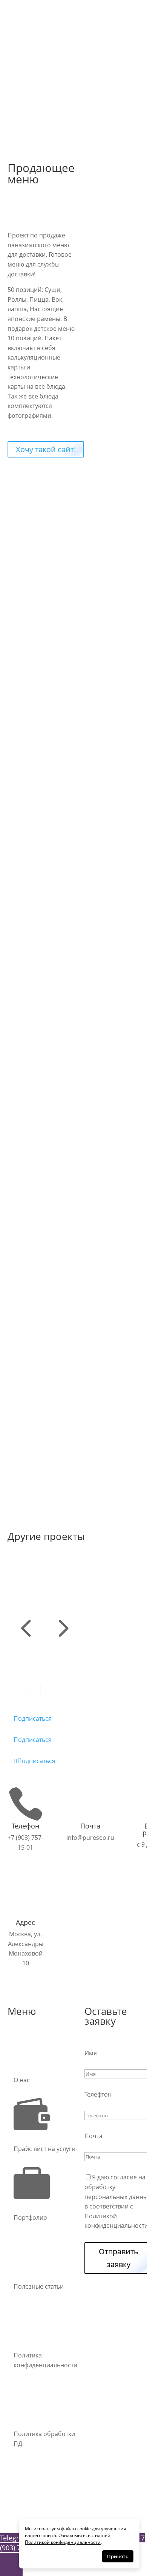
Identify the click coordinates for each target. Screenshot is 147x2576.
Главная (25, 62)
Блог (20, 111)
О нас (22, 81)
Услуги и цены (34, 71)
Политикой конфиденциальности (63, 2542)
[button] (26, 1641)
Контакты (27, 91)
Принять (118, 2556)
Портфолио (30, 101)
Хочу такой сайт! (46, 449)
